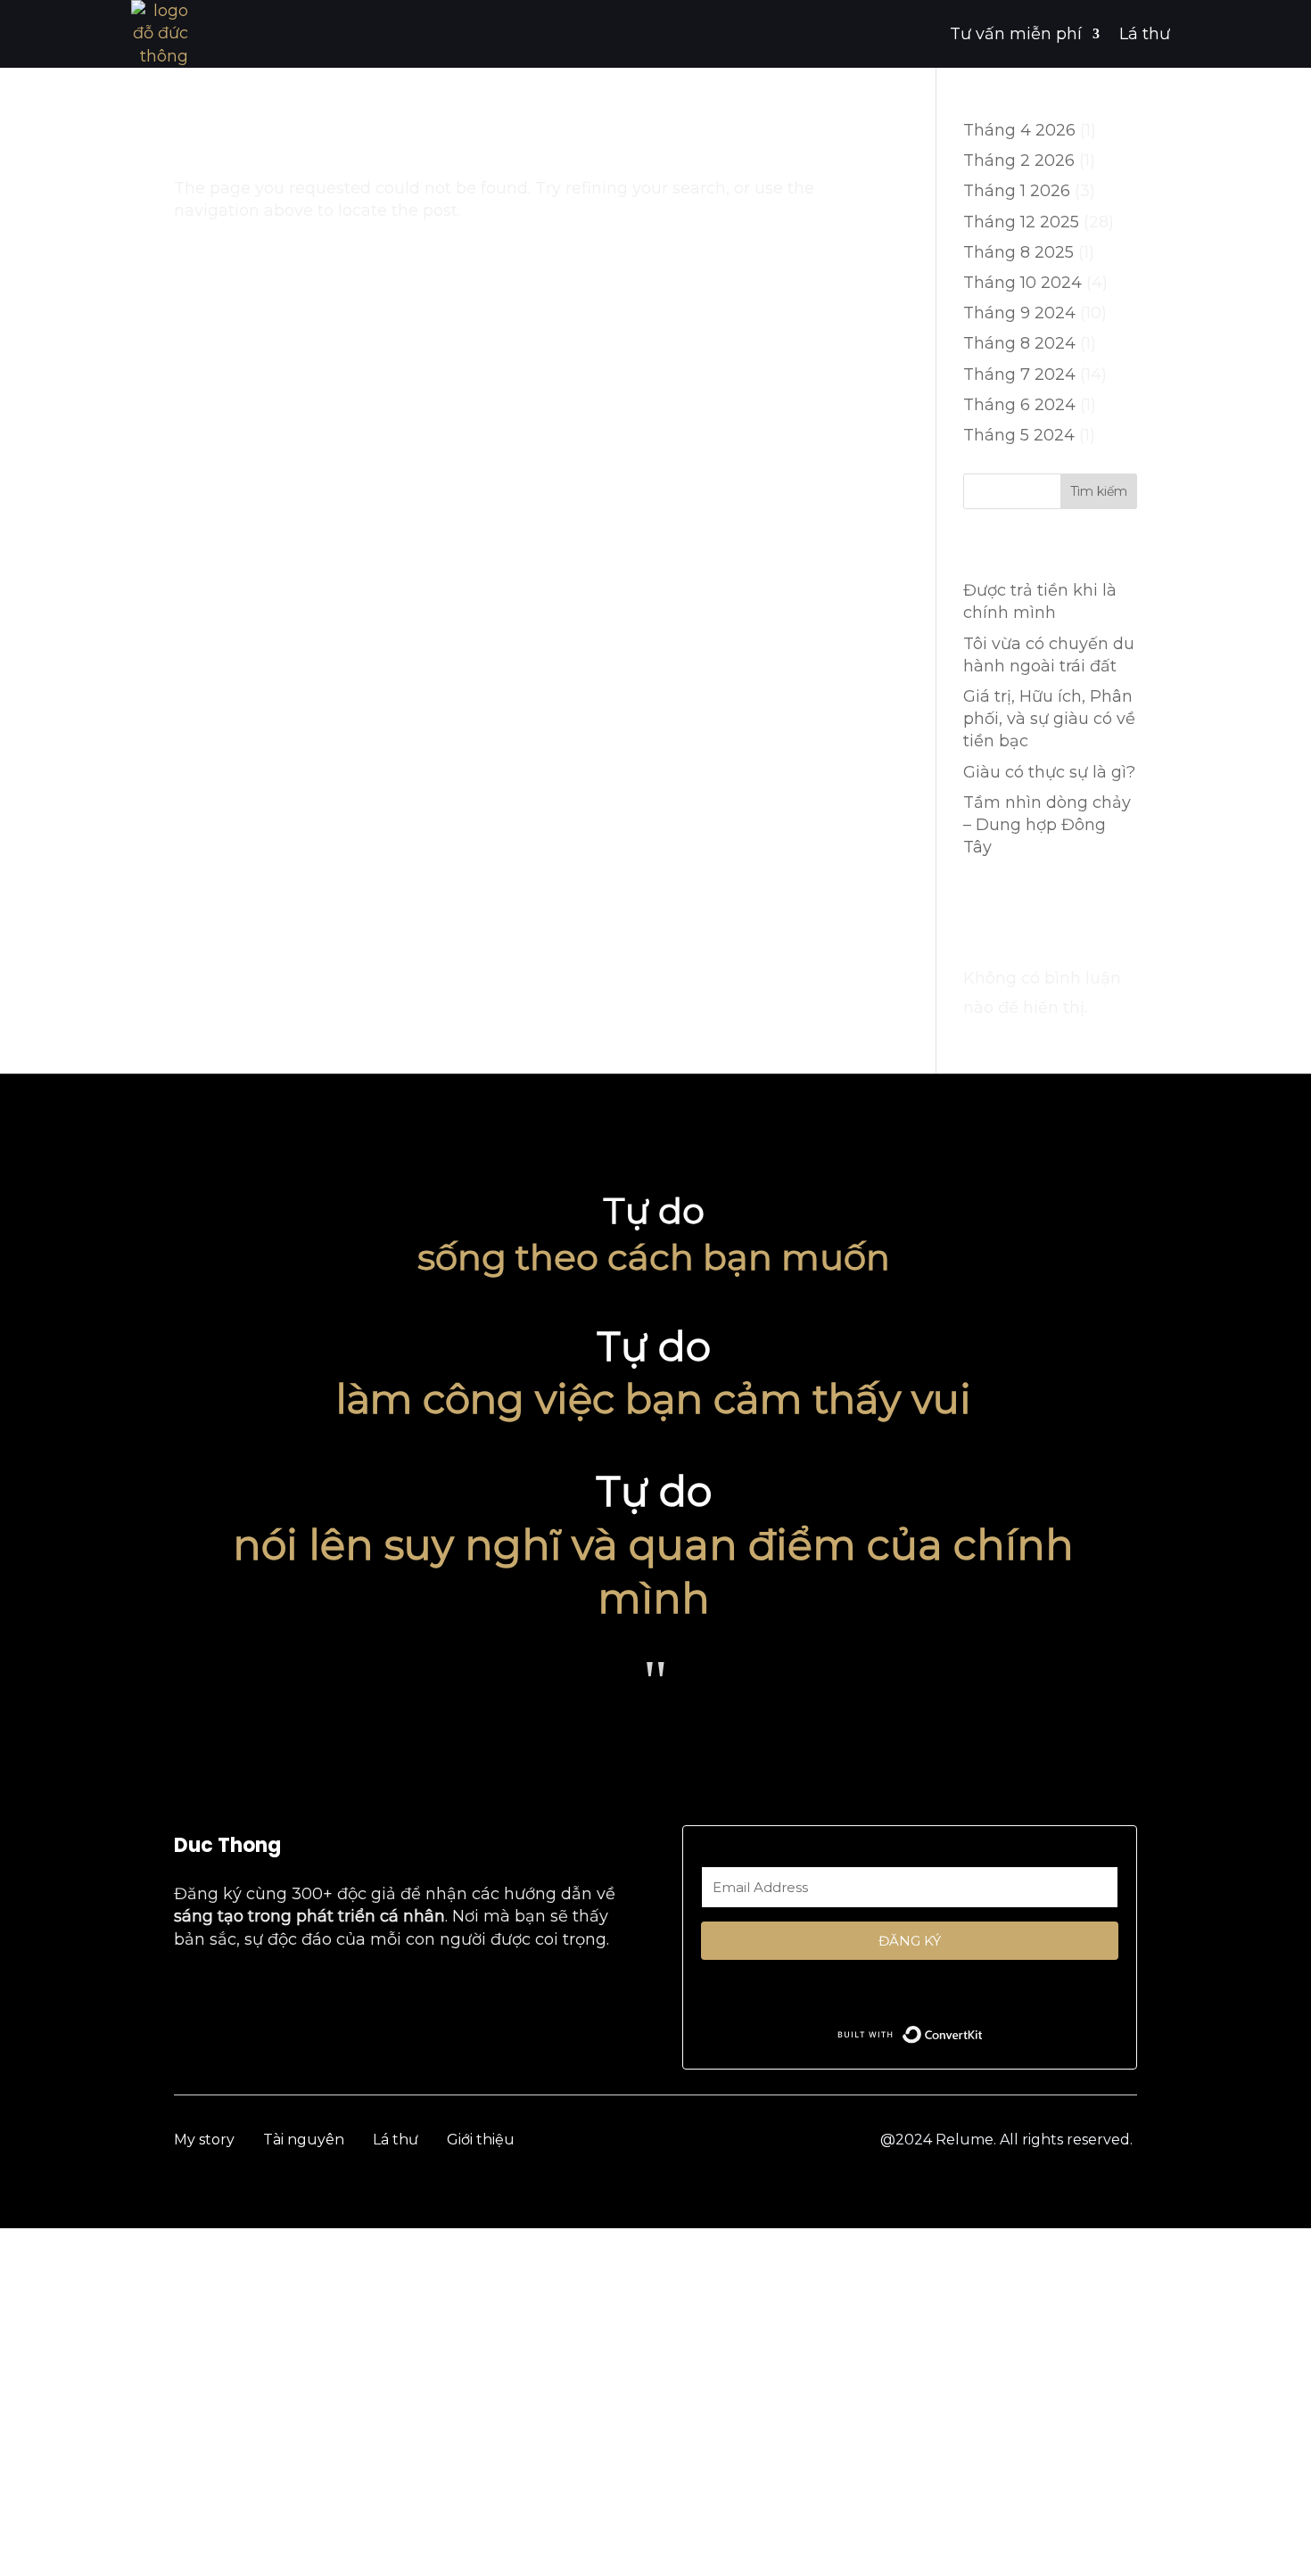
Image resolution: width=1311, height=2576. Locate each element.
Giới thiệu (481, 2140)
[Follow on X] (338, 1993)
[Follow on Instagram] (263, 1993)
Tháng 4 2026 (1019, 130)
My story (204, 2140)
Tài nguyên (304, 2140)
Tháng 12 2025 (1021, 222)
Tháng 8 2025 (1018, 252)
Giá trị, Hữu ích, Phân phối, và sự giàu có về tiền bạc (1049, 719)
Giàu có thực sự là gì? (1049, 772)
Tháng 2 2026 (1019, 160)
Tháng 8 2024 (1019, 343)
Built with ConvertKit (983, 2030)
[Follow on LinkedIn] (301, 1993)
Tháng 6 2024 (1019, 405)
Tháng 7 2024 (1019, 374)
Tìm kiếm (1099, 491)
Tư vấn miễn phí (1016, 34)
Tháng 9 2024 (1019, 313)
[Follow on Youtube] (226, 1993)
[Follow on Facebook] (188, 1993)
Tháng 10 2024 (1022, 283)
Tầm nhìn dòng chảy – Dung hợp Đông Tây (1047, 825)
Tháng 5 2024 (1019, 435)
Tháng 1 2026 (1017, 191)
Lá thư (1145, 34)
